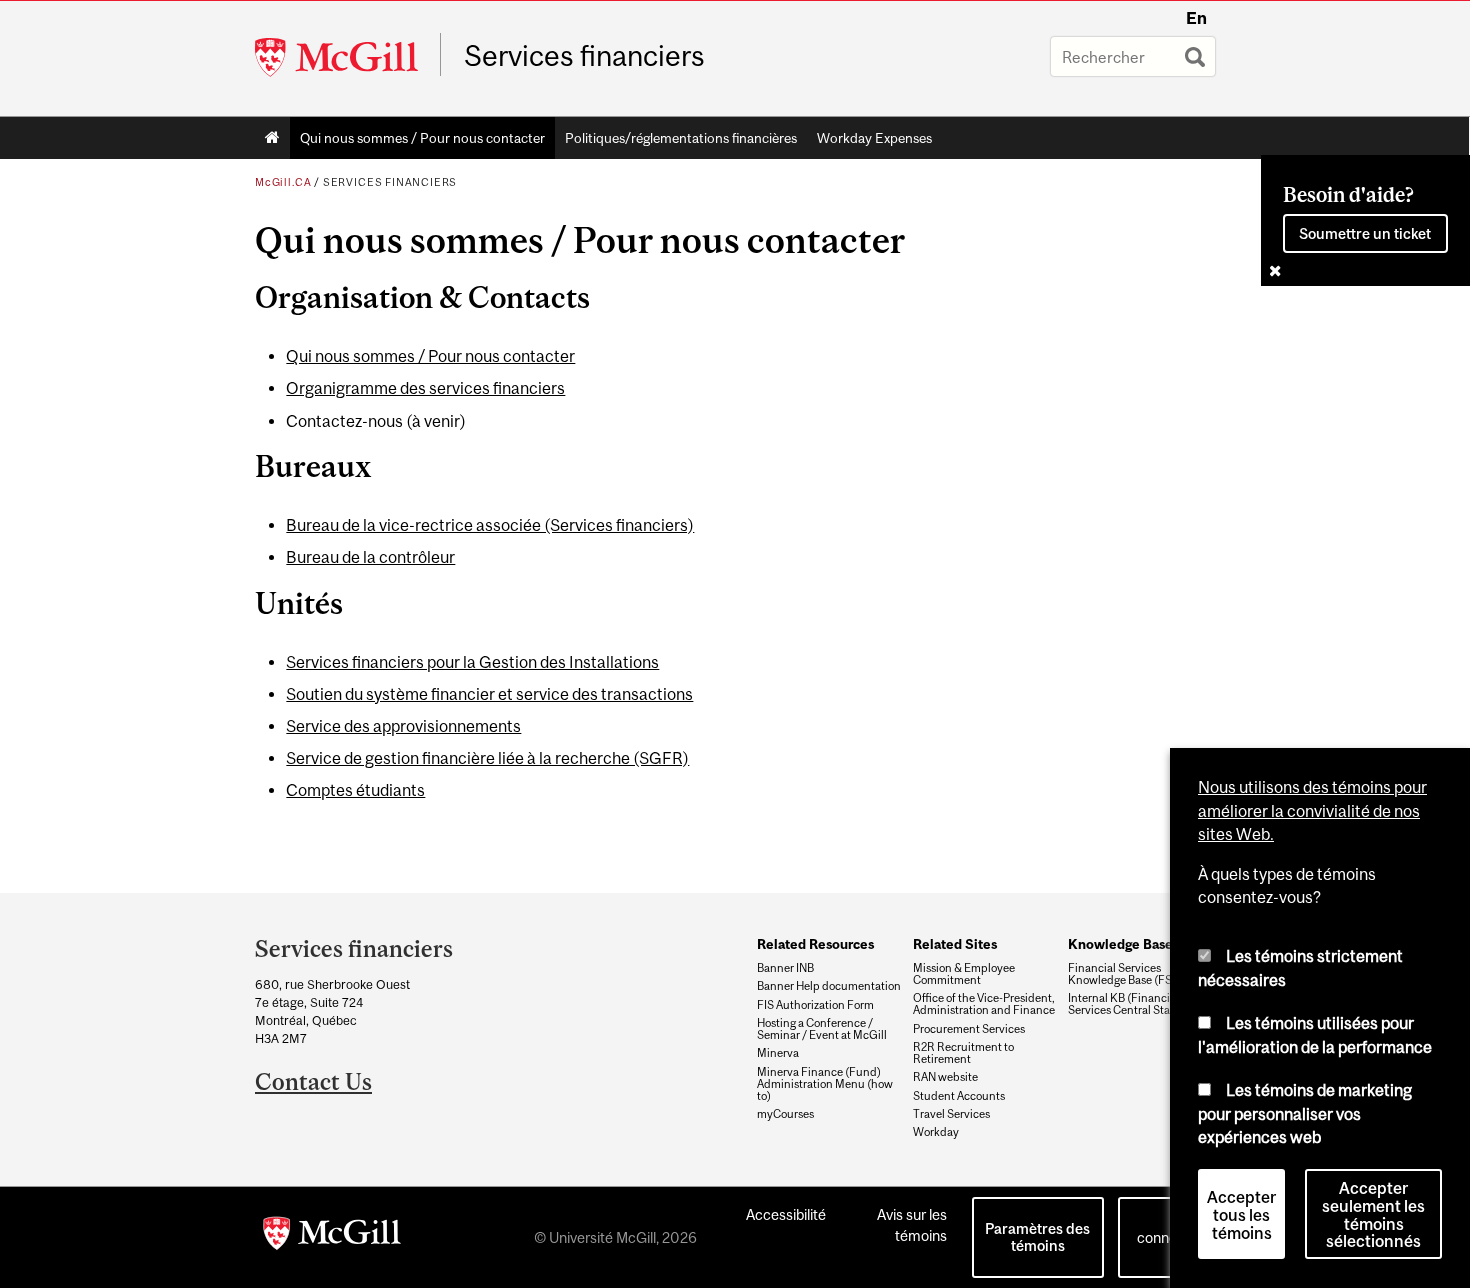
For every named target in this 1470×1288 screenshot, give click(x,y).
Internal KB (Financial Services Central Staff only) (1136, 1004)
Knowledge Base (1120, 944)
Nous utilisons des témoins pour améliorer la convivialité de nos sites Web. (1312, 810)
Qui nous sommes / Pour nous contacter (417, 142)
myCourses (785, 1114)
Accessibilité (786, 1214)
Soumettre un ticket (1365, 233)
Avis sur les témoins (912, 1225)
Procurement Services (969, 1029)
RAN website (945, 1077)
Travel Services (951, 1114)
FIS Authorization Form (815, 1005)
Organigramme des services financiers (425, 388)
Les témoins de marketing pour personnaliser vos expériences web (1305, 1113)
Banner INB (785, 968)
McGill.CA (283, 182)
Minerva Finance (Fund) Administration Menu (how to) (825, 1084)
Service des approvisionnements (403, 726)
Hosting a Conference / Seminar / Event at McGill (822, 1029)
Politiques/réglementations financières (681, 138)
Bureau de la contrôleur (370, 557)
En (1196, 18)
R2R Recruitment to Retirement (963, 1053)
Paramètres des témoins (1037, 1237)
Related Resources (815, 944)
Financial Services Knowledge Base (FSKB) (1129, 974)
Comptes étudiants (355, 790)
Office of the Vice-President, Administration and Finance (984, 1004)
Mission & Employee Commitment (964, 974)
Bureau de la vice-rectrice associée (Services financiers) (490, 525)
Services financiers (584, 56)
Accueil (272, 138)
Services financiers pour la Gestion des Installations (472, 662)
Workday (936, 1132)
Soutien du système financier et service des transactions (489, 694)
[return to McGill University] (332, 1237)
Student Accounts (959, 1096)
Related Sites (955, 944)
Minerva (778, 1053)
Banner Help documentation (829, 986)
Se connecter (1170, 1227)
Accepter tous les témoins (1241, 1215)
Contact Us (313, 1082)
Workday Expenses (874, 138)
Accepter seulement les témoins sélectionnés (1373, 1215)
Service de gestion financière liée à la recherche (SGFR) (487, 758)
